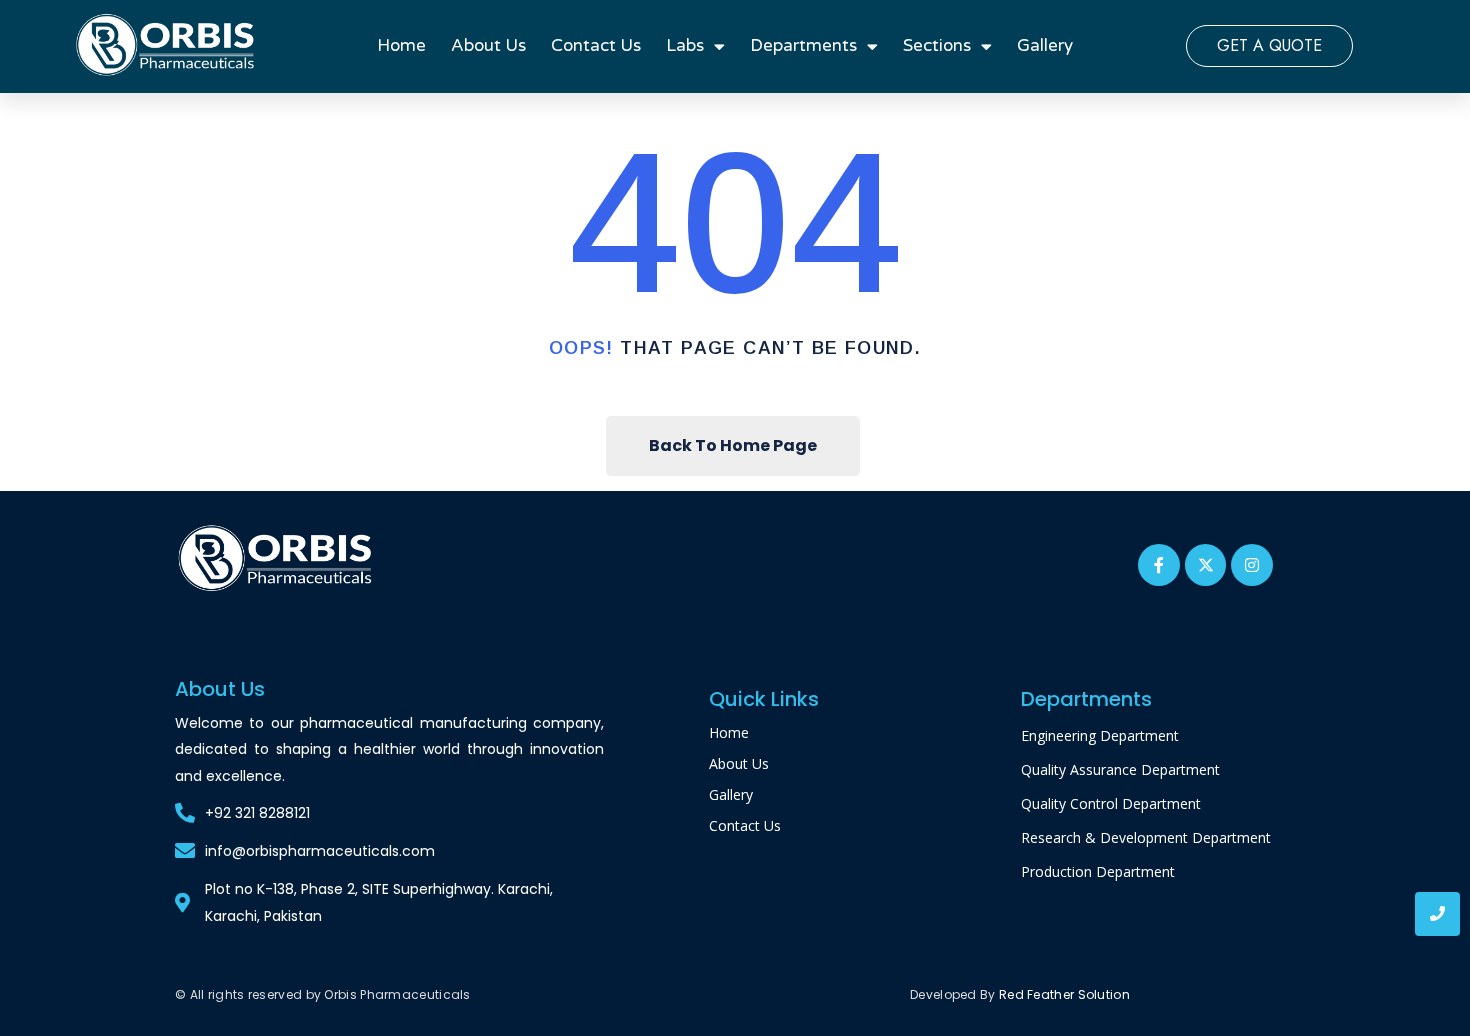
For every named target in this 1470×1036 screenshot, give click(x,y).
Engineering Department (1100, 735)
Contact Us (596, 45)
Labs (685, 45)
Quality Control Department (1111, 803)
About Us (488, 45)
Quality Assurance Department (1120, 769)
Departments (803, 45)
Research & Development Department (1146, 837)
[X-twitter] (1206, 565)
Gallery (1045, 45)
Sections (937, 45)
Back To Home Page (733, 445)
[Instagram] (1252, 565)
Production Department (1098, 871)
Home (401, 45)
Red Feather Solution (1064, 994)
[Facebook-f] (1159, 565)
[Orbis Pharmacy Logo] (276, 560)
